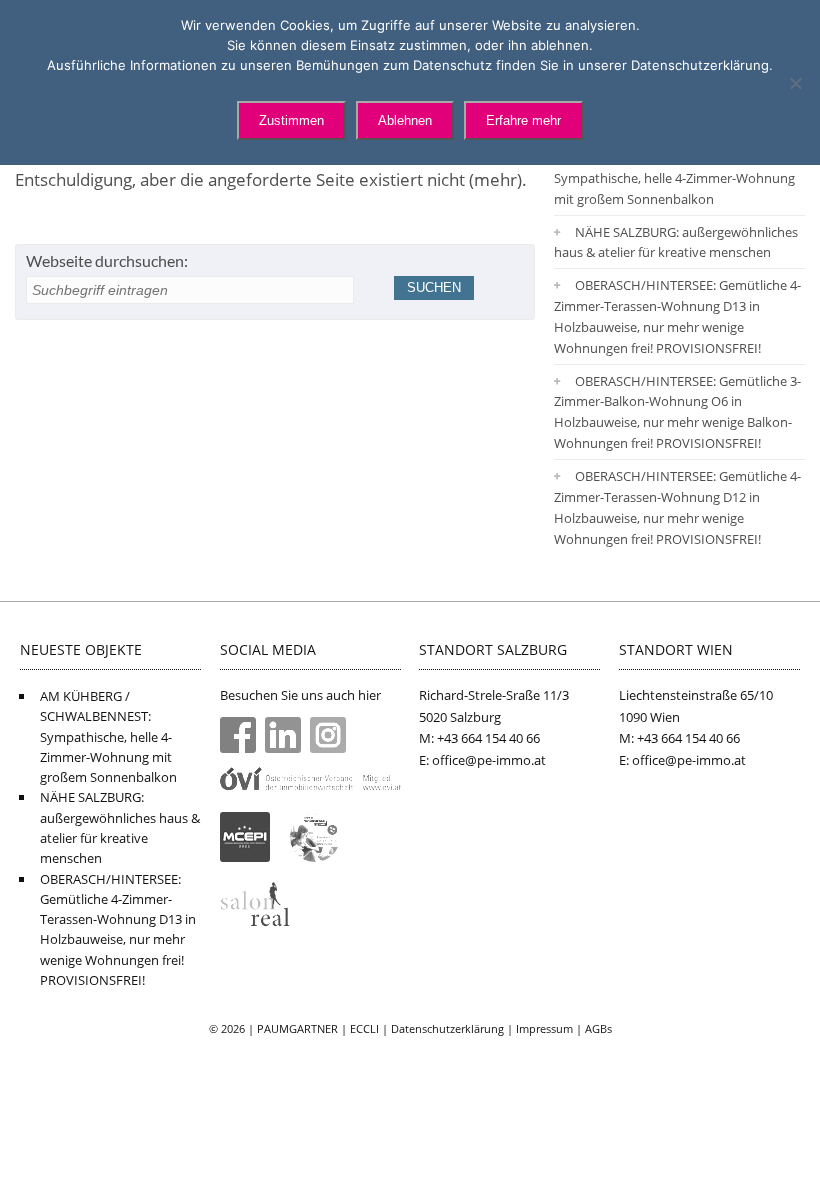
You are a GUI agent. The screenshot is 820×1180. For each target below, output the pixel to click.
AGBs (598, 1029)
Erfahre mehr (523, 120)
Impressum (544, 1029)
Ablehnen (405, 120)
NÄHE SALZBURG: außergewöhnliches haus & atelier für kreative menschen (676, 242)
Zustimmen (291, 120)
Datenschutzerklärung (447, 1029)
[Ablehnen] (795, 83)
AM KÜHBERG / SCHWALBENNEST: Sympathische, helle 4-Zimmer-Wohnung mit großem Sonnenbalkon (674, 178)
